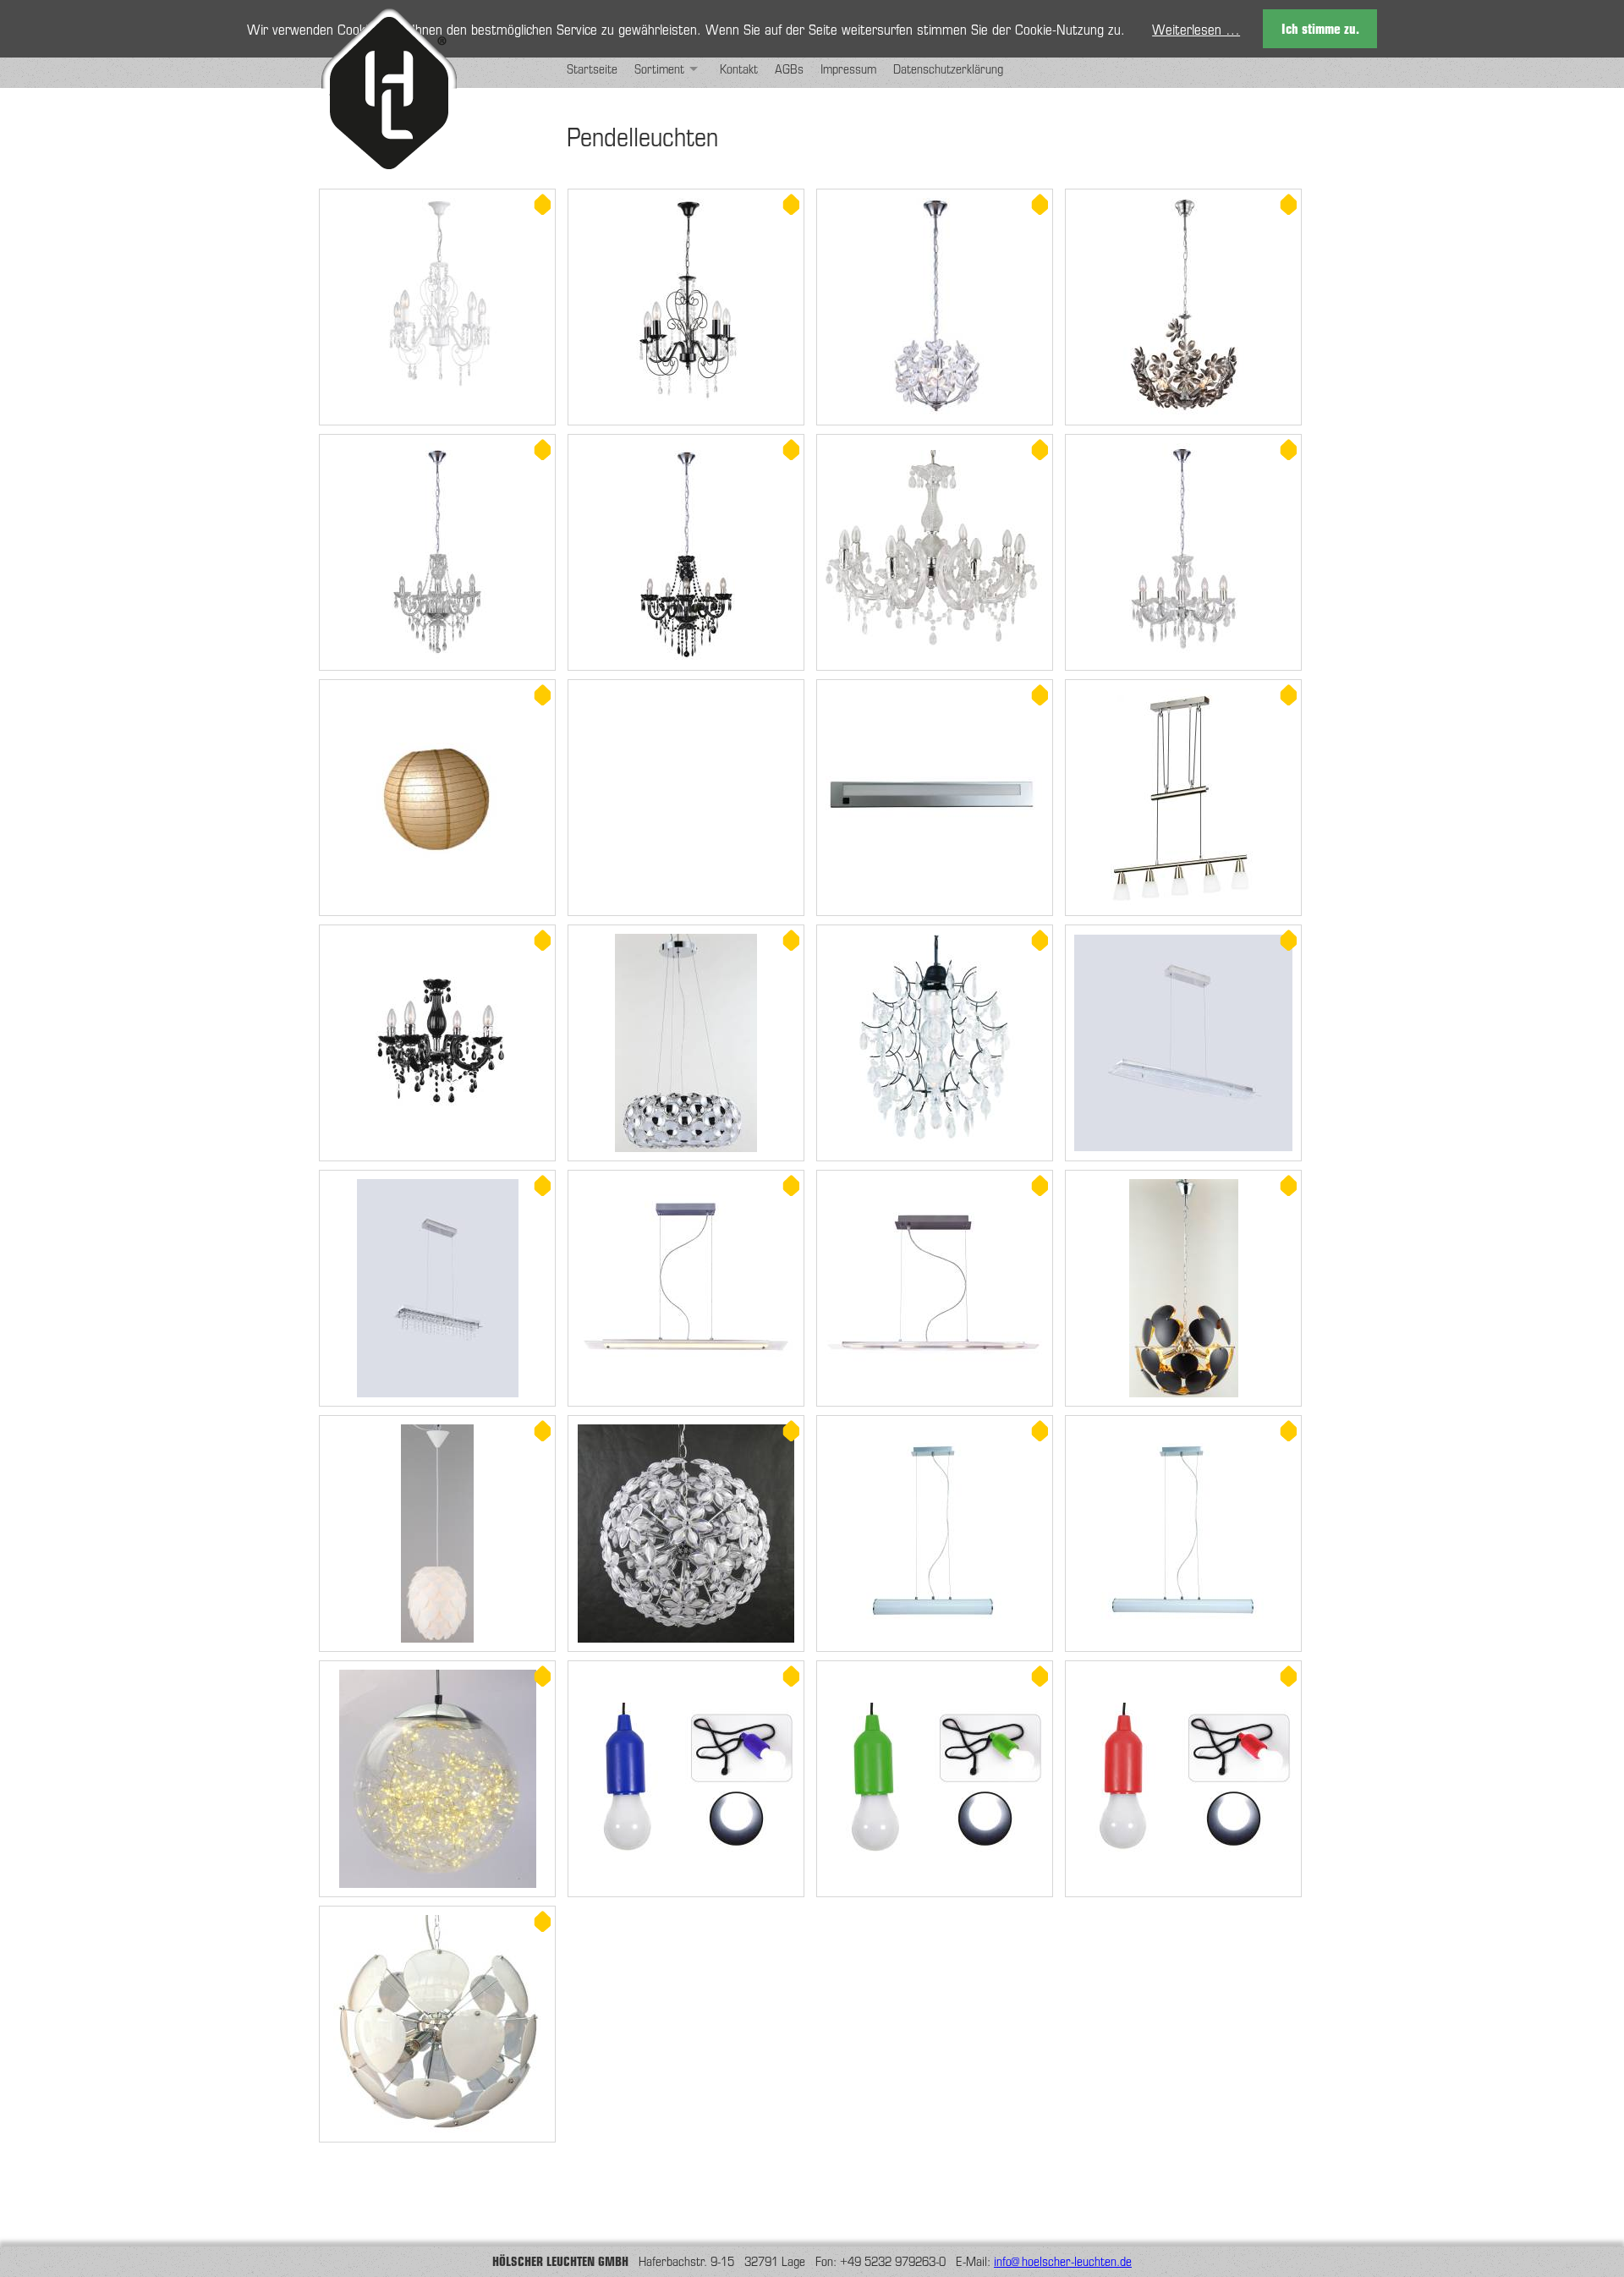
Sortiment (659, 69)
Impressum (848, 69)
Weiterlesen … (1196, 29)
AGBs (789, 69)
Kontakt (739, 69)
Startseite (592, 69)
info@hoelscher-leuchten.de (1063, 2261)
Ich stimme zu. (1320, 28)
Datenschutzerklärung (948, 69)
